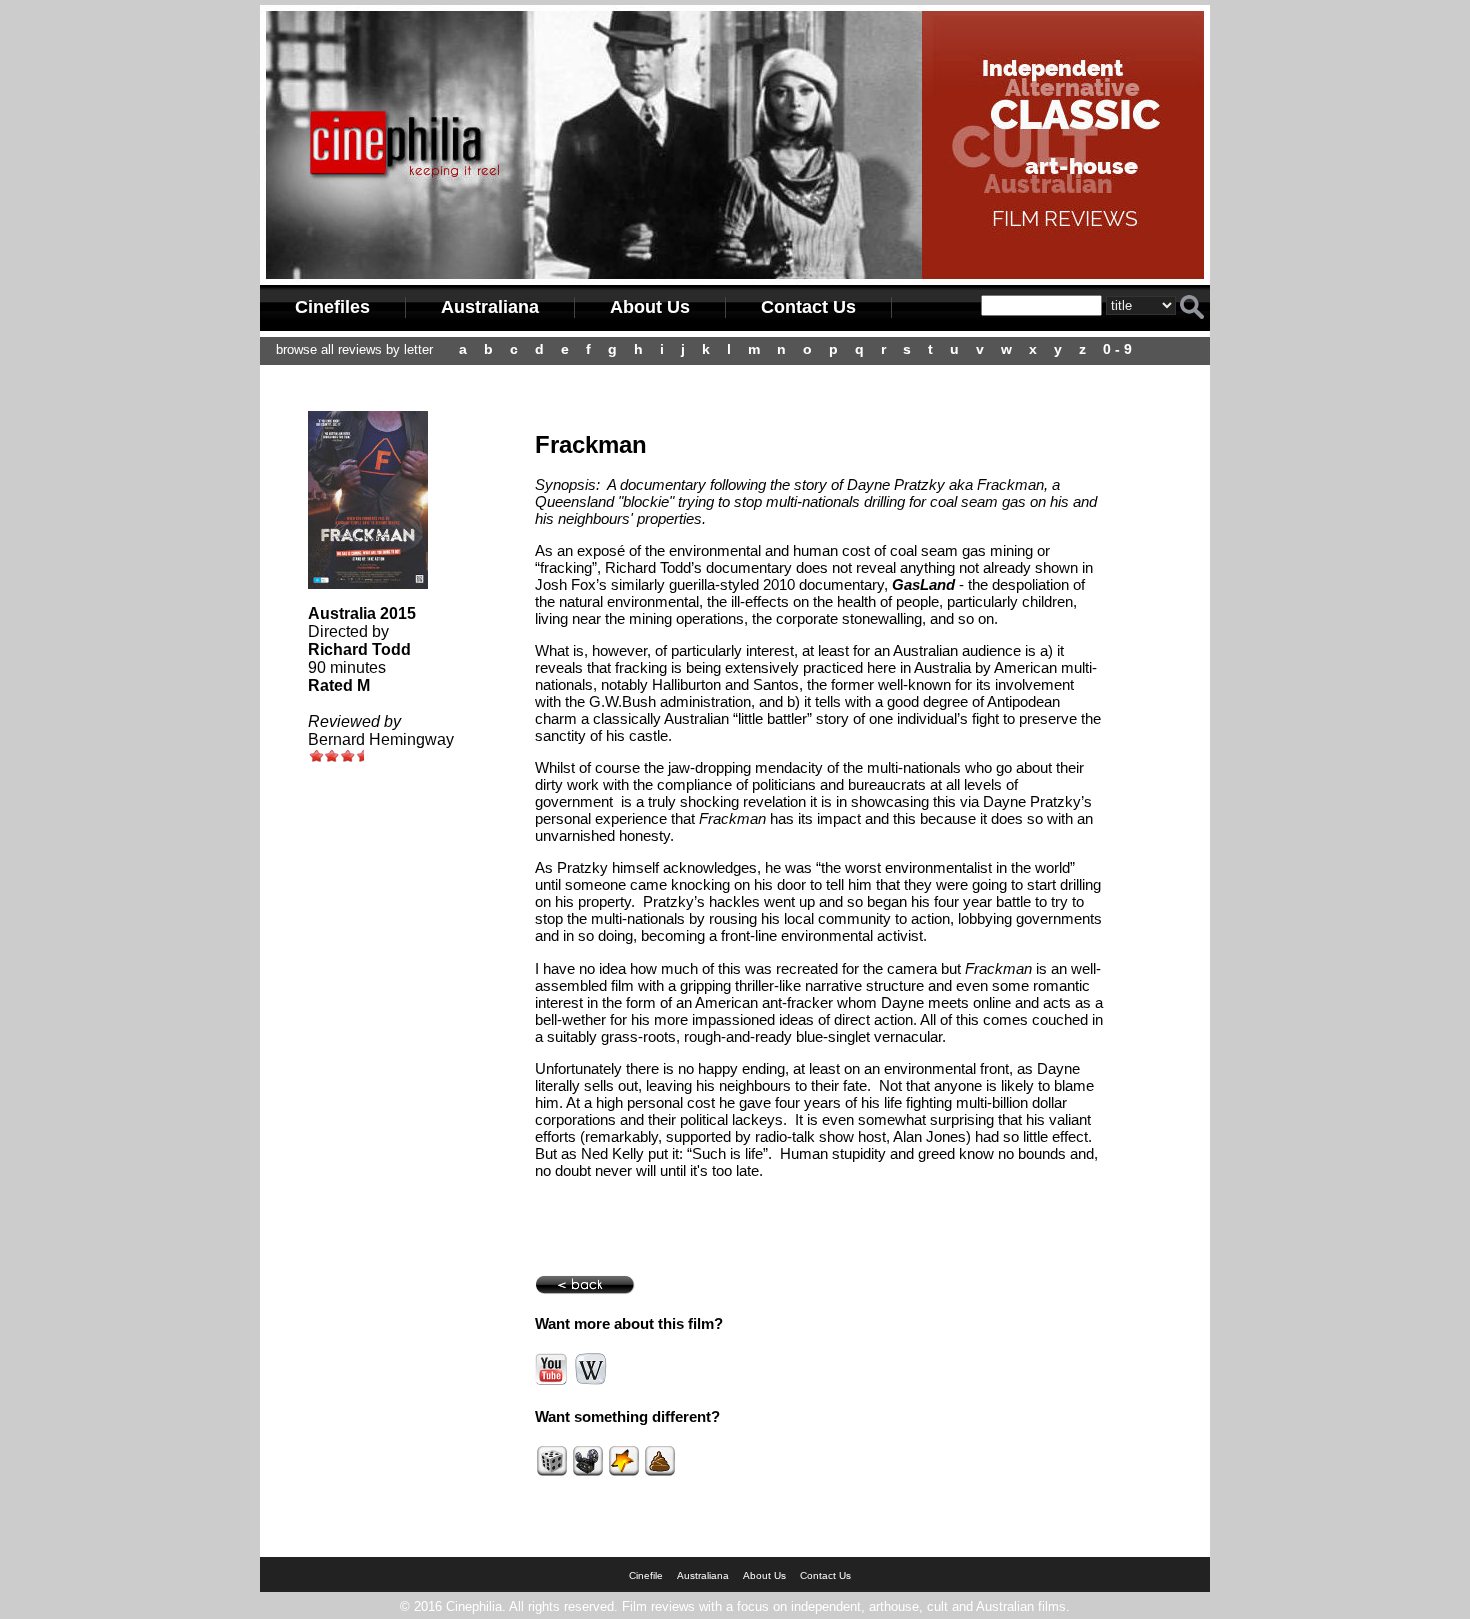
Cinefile (646, 1575)
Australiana (490, 307)
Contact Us (808, 307)
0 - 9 (1117, 349)
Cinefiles (332, 307)
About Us (650, 307)
